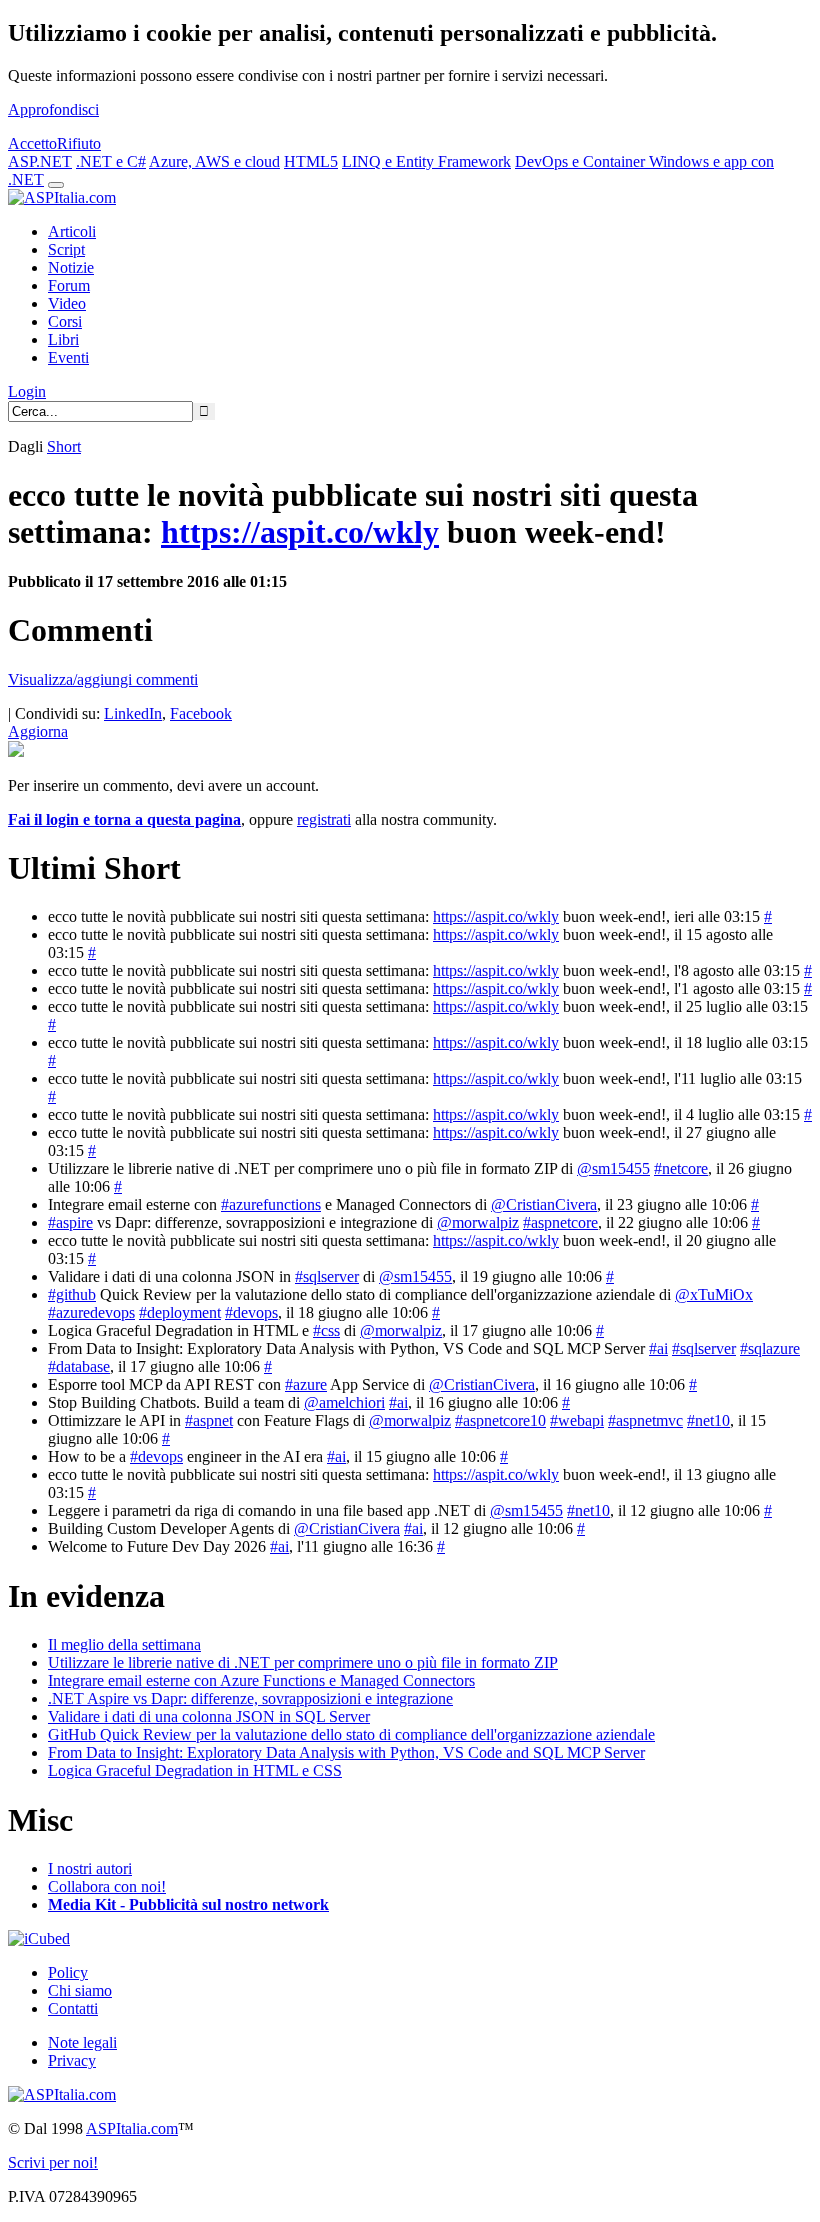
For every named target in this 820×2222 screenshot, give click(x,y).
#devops (251, 1312)
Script (66, 249)
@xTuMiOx (714, 1294)
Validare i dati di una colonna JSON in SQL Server (209, 1716)
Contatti (73, 2008)
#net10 (708, 1420)
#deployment (180, 1312)
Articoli (72, 231)
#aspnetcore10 (500, 1420)
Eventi (68, 357)
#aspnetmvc (645, 1420)
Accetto (32, 143)
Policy (68, 1972)
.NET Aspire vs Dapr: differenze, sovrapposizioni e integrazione (250, 1698)
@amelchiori (344, 1402)
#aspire (70, 1222)
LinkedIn (133, 713)
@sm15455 (613, 1168)
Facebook (201, 713)
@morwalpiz (478, 1222)
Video (67, 303)
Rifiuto (79, 143)
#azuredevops (91, 1312)
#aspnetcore (560, 1222)
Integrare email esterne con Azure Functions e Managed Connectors (261, 1680)
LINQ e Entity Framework (426, 161)
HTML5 (311, 161)
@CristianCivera (544, 1204)
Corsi (65, 321)
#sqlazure (770, 1348)
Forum (69, 285)
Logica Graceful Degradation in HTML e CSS (195, 1770)
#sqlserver (327, 1276)
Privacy (72, 2060)
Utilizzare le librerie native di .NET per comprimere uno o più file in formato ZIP (303, 1662)
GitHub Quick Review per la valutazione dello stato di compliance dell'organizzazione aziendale (351, 1734)
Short (64, 446)
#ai (658, 1348)
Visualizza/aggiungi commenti (103, 679)
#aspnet (209, 1420)
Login (27, 391)
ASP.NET (40, 161)
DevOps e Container (582, 161)
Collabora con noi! (107, 1886)
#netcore (681, 1168)
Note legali (82, 2042)
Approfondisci (53, 109)
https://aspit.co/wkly (300, 532)
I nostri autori (90, 1868)
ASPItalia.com (132, 2128)
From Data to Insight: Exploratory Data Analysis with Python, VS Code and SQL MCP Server (346, 1752)
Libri (63, 339)
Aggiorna (38, 731)
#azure (306, 1384)
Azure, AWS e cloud (214, 161)
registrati (324, 819)
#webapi (577, 1420)
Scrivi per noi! (53, 2162)
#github (72, 1294)
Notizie (71, 267)
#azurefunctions (271, 1204)
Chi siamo (80, 1990)
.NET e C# (111, 161)
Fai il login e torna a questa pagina (124, 819)
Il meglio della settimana (124, 1644)
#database (79, 1366)
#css (326, 1330)
